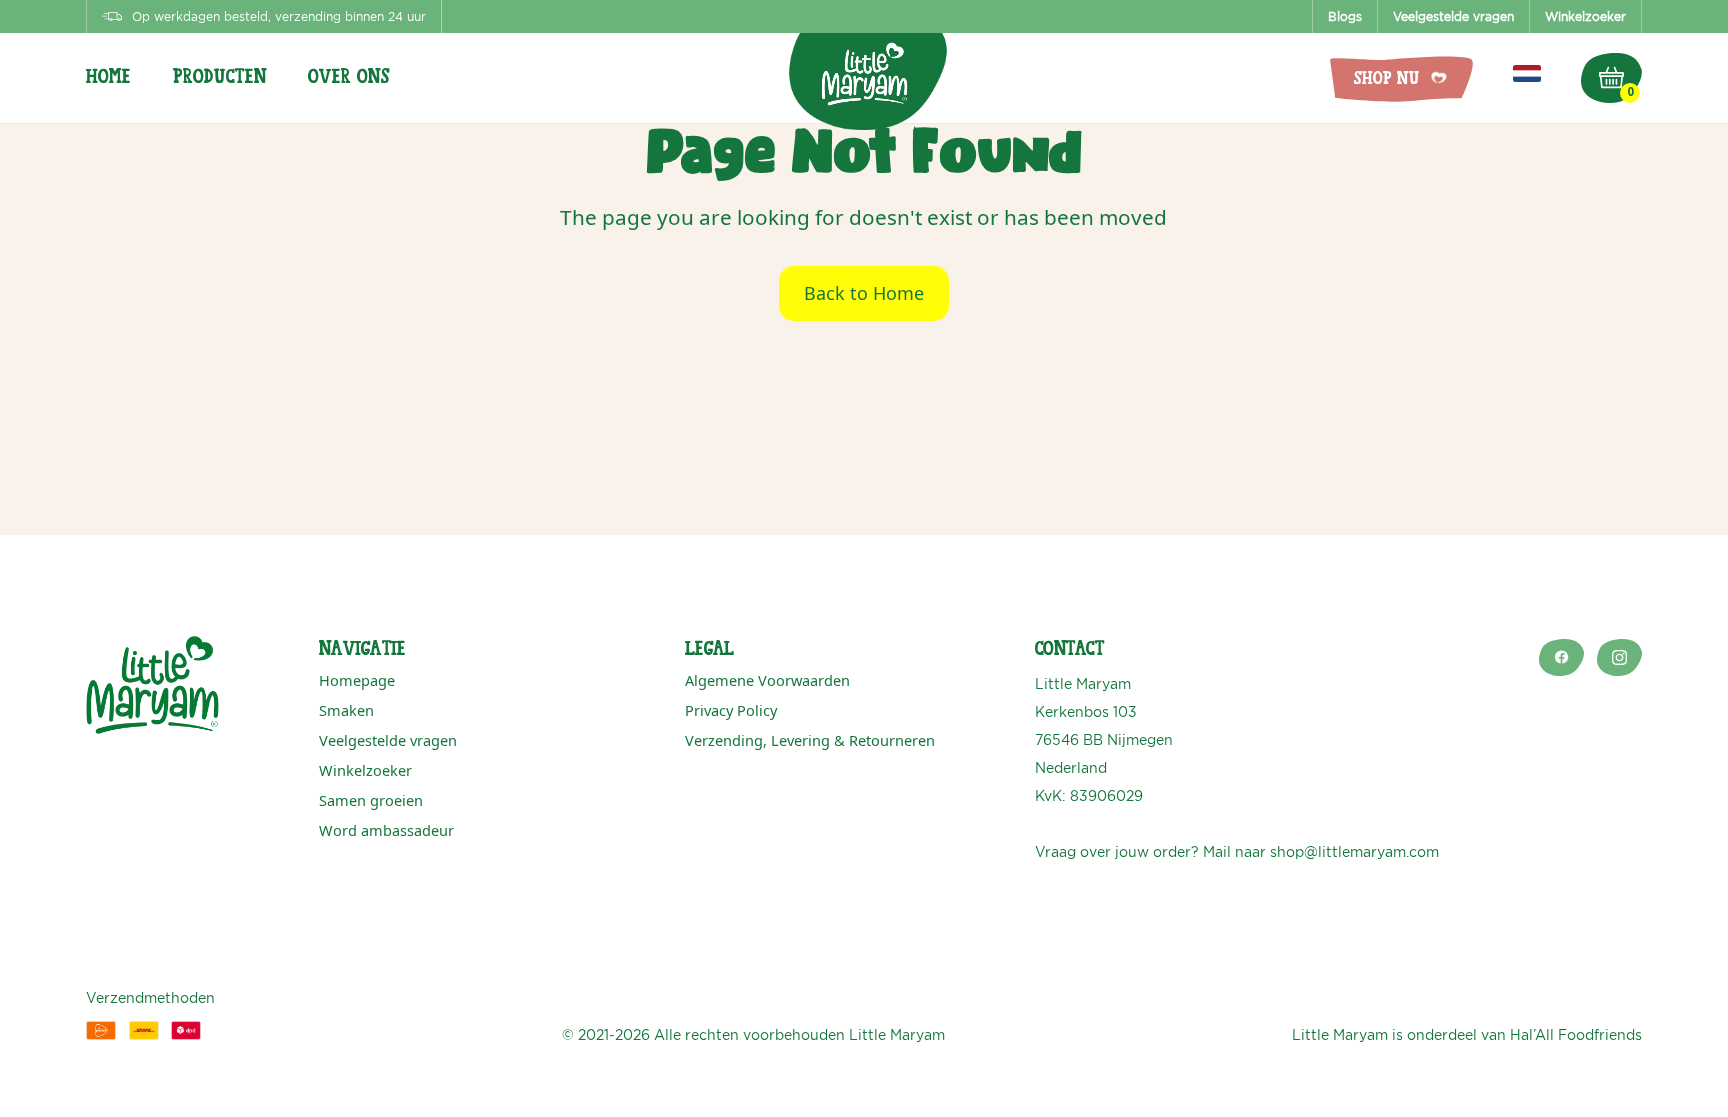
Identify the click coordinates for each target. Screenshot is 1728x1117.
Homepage (357, 680)
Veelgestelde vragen (1453, 16)
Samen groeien (371, 800)
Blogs (1345, 16)
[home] (864, 66)
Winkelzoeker (1585, 16)
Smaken (346, 710)
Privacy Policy (731, 710)
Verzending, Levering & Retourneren (810, 740)
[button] (129, 78)
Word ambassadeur (386, 830)
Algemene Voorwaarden (767, 680)
